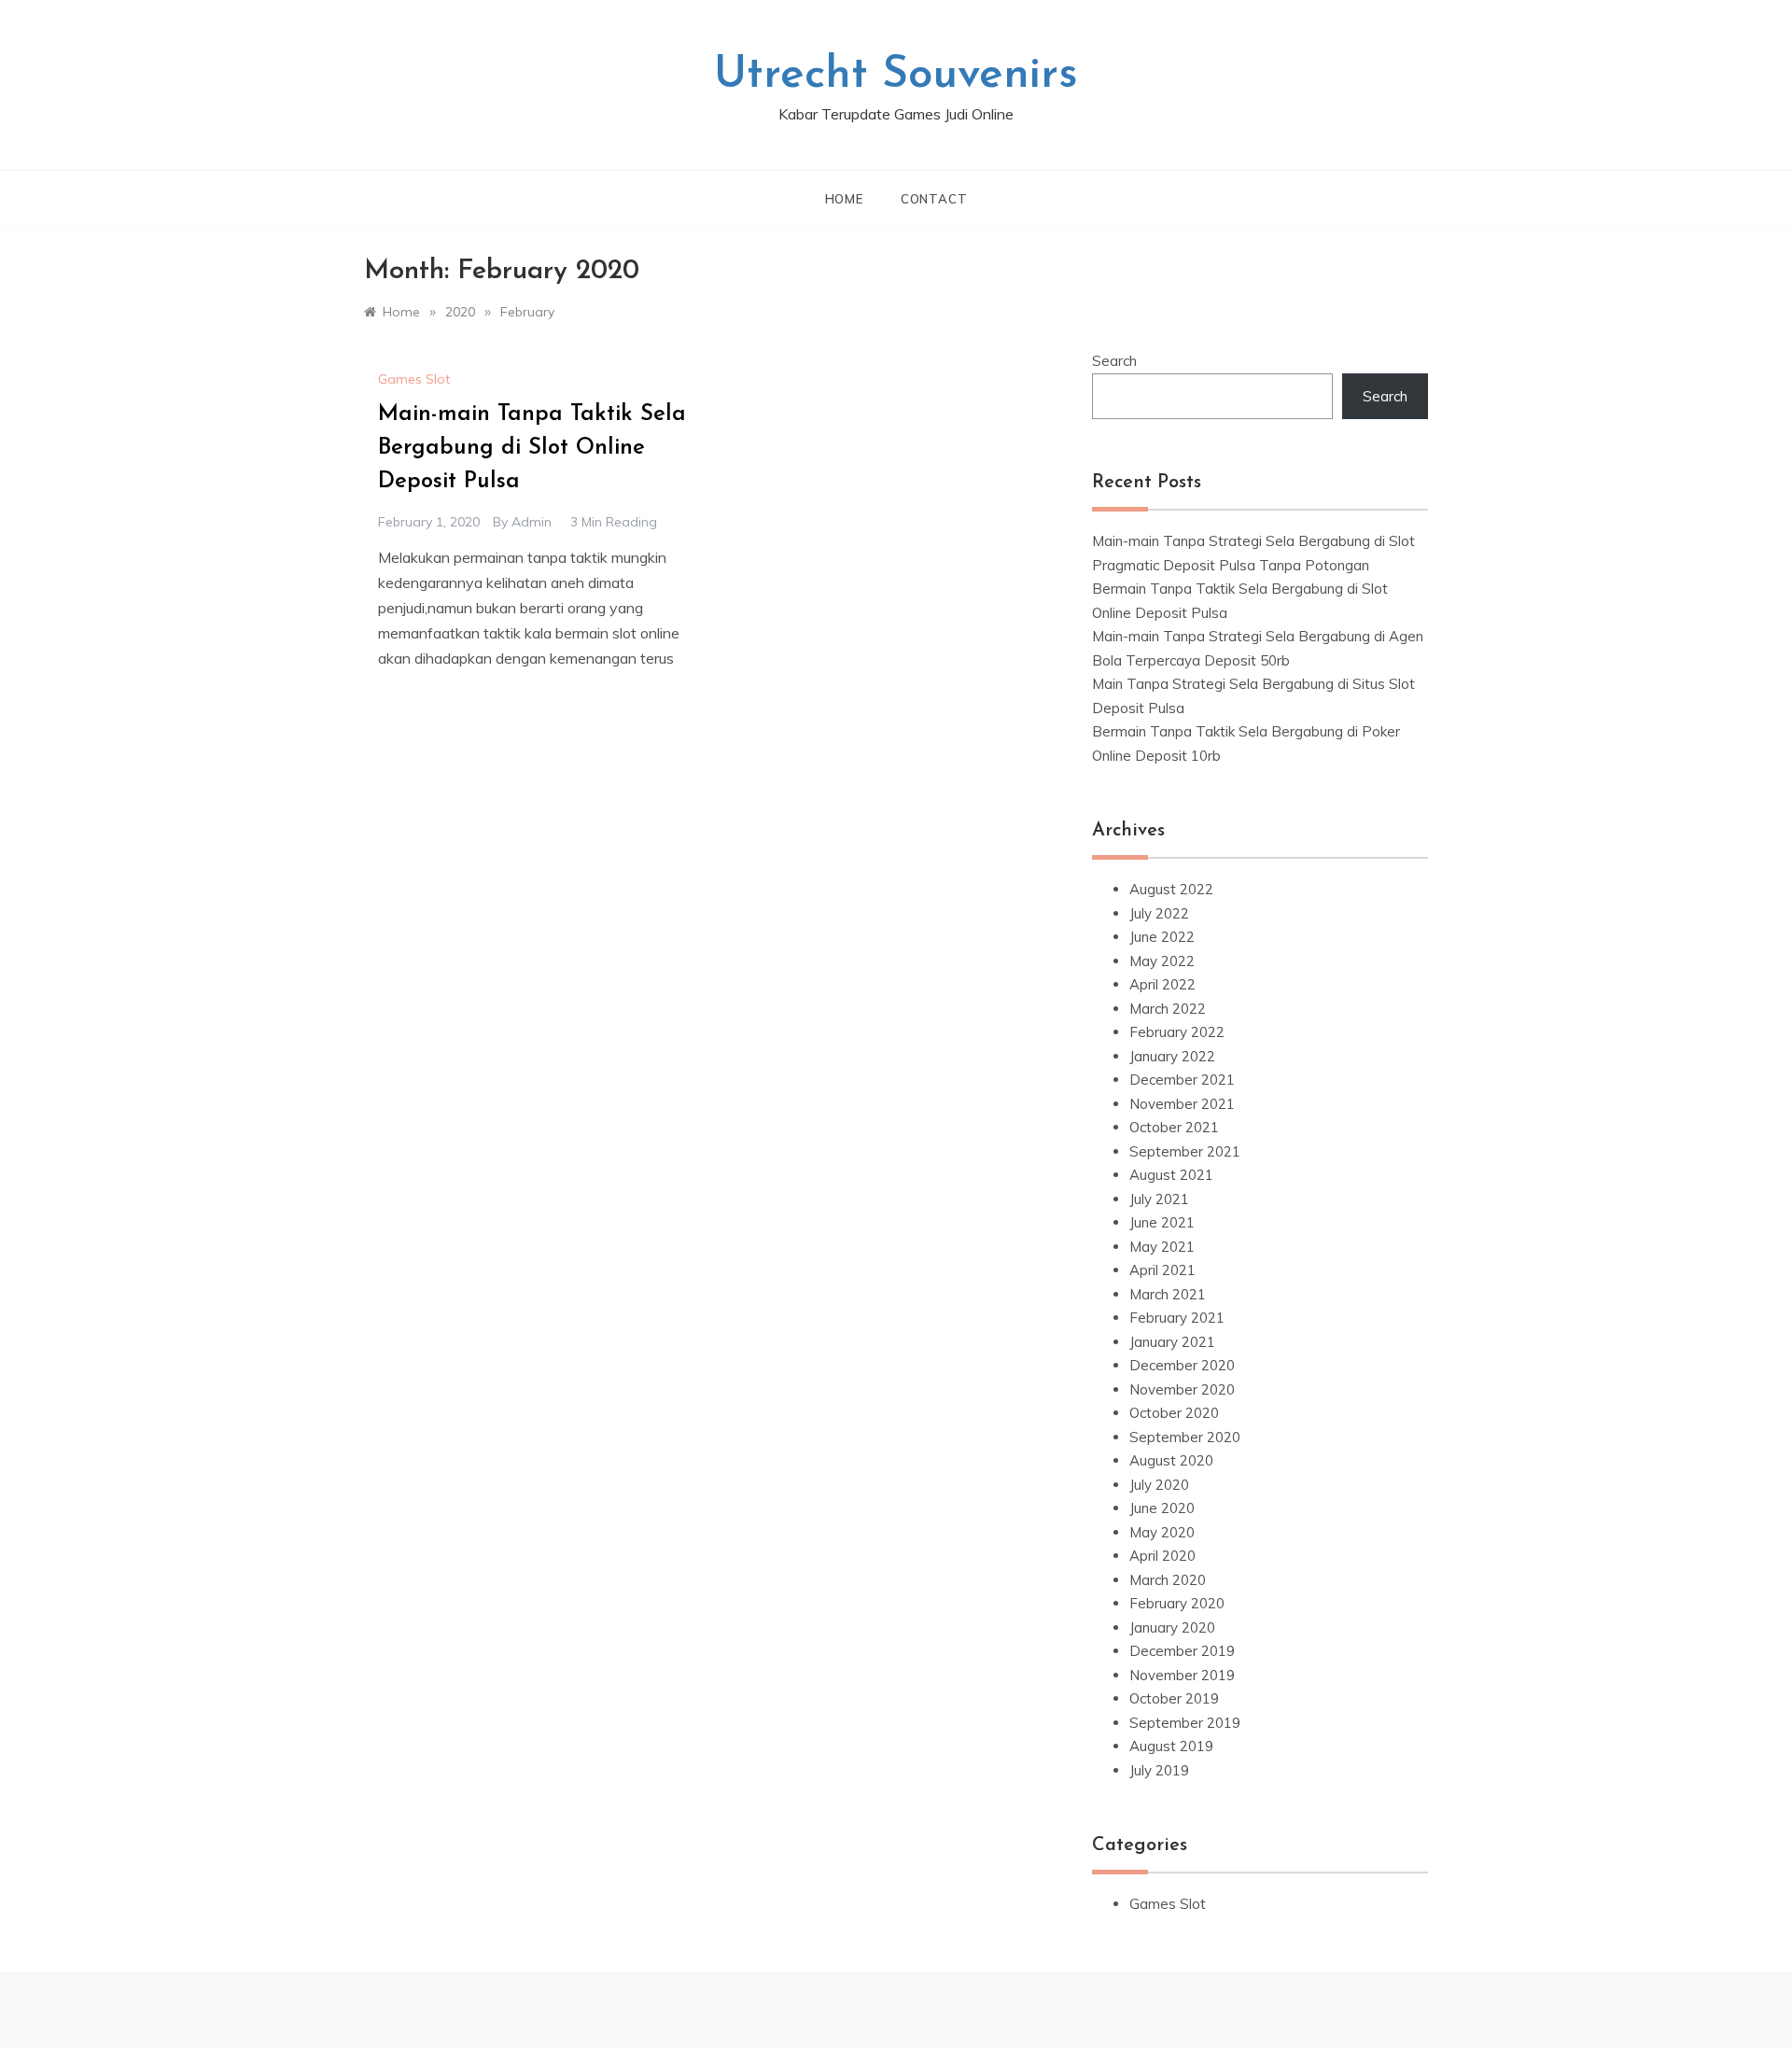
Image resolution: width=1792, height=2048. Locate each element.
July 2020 (1159, 1485)
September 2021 (1185, 1151)
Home (844, 199)
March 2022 (1168, 1009)
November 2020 (1182, 1389)
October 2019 (1174, 1698)
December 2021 (1182, 1080)
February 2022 (1177, 1032)
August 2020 (1171, 1460)
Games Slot (414, 379)
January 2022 (1172, 1056)
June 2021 (1162, 1222)
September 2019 (1185, 1723)
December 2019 (1182, 1651)
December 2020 (1182, 1365)
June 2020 (1162, 1508)
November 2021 (1182, 1104)
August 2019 (1171, 1746)
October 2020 (1174, 1413)
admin (532, 522)
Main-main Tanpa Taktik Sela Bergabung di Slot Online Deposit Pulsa (532, 448)
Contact (934, 199)
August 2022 (1171, 889)
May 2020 (1162, 1532)
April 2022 (1162, 984)
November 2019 (1182, 1675)
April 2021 (1162, 1270)
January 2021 (1172, 1342)
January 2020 (1172, 1627)
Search (1114, 361)
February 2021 (1177, 1318)
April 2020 (1162, 1556)
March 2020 (1168, 1580)
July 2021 (1159, 1199)
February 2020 (1177, 1603)
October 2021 (1174, 1127)
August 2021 (1171, 1175)
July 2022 (1159, 913)
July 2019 (1159, 1770)
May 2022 (1162, 961)
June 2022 (1162, 937)
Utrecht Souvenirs (896, 76)
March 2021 (1168, 1294)
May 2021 (1162, 1247)
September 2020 (1185, 1437)
